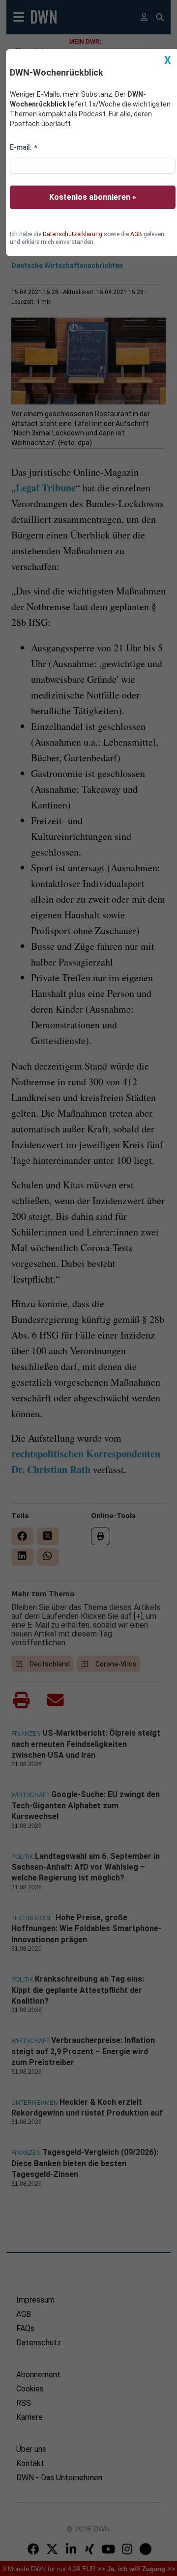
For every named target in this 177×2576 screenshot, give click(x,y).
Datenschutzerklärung (73, 234)
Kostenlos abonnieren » (93, 197)
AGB (136, 234)
